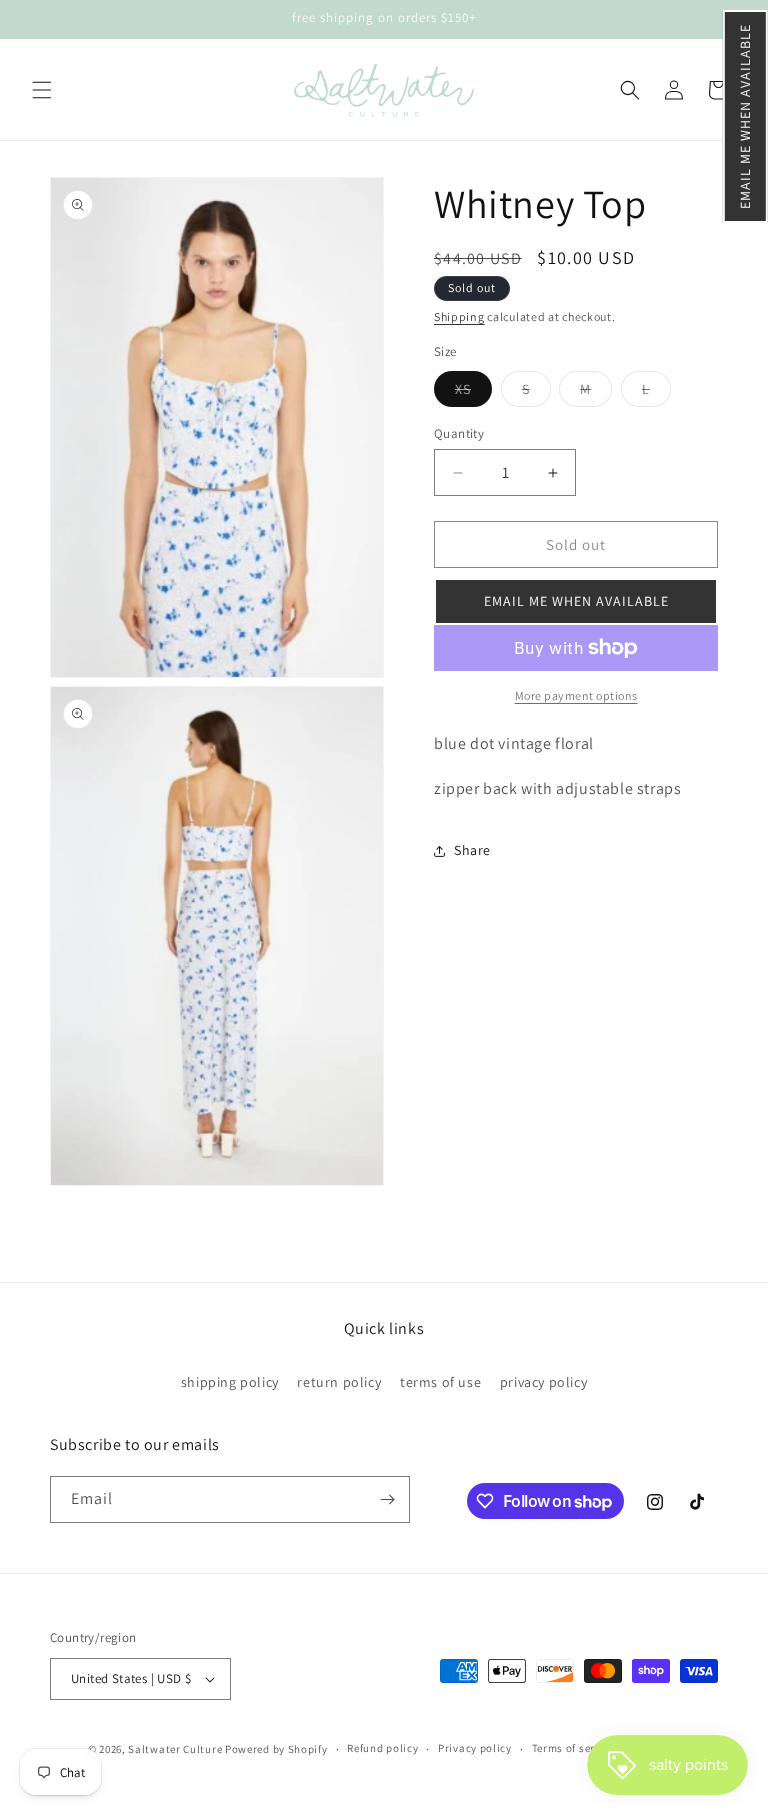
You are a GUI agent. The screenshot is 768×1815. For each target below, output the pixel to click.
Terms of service (574, 1748)
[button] (745, 116)
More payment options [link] (576, 695)
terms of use (440, 1382)
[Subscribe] (387, 1499)
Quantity (459, 433)
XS (473, 393)
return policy (339, 1382)
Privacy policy (475, 1748)
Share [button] (472, 850)
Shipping (459, 316)
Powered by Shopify (276, 1749)
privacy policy (543, 1382)
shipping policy (230, 1382)
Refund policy (382, 1748)
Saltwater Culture (175, 1749)
